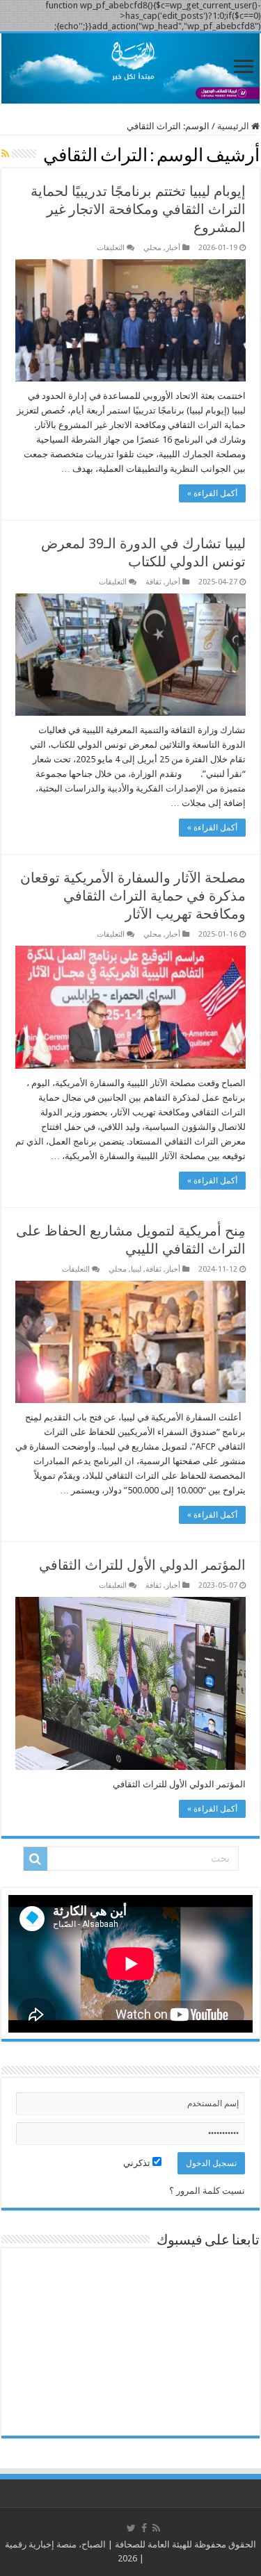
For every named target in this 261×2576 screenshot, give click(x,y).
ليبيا (136, 1269)
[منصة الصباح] (130, 68)
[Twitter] (131, 2528)
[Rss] (156, 2528)
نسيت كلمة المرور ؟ (207, 2191)
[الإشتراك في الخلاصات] (5, 154)
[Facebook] (144, 2528)
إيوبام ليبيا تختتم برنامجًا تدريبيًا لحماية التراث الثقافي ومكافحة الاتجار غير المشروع (138, 209)
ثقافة (153, 582)
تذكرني (138, 2163)
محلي (152, 248)
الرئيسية (234, 126)
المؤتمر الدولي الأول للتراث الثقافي (142, 1565)
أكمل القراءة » (212, 493)
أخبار (173, 248)
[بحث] (35, 1859)
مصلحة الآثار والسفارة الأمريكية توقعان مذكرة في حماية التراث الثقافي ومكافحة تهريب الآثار (133, 896)
